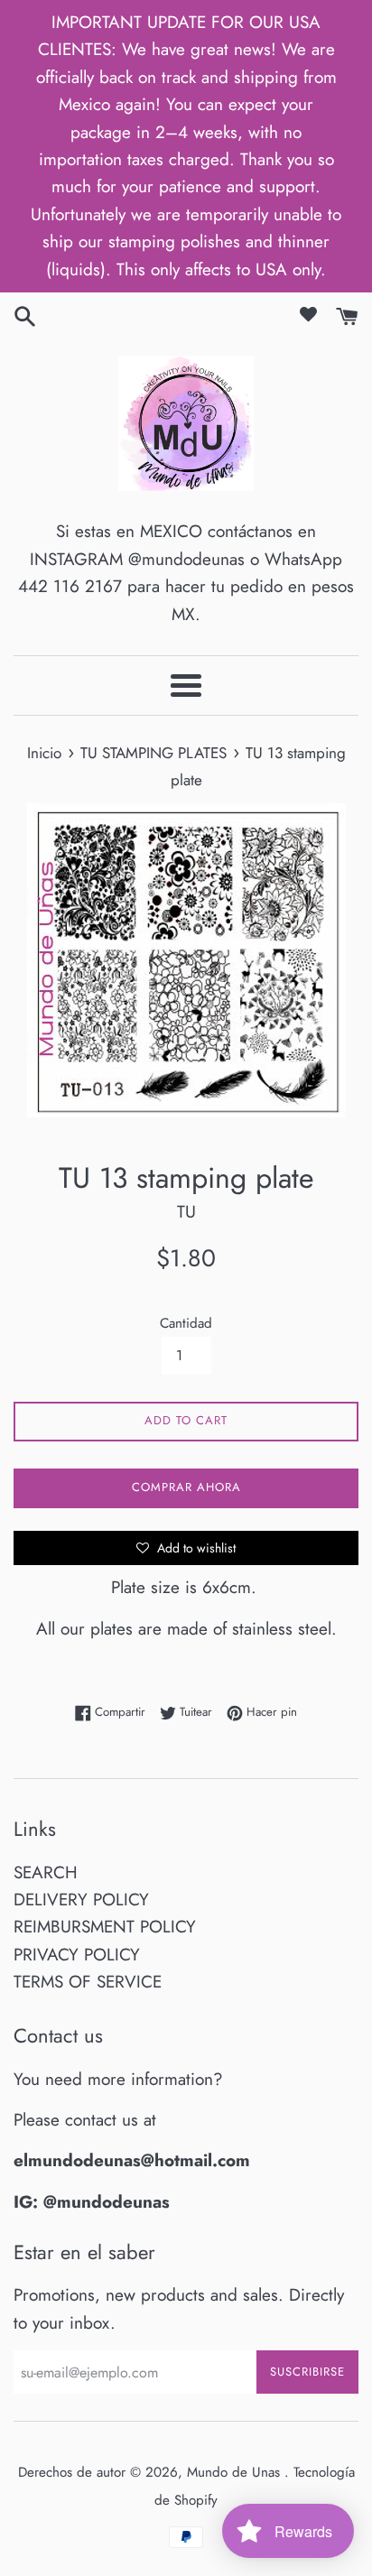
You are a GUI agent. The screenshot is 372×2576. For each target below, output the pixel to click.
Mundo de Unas (236, 2472)
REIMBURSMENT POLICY (105, 1927)
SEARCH (46, 1872)
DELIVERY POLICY (81, 1900)
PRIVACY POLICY (77, 1955)
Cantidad (186, 1323)
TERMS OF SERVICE (88, 1982)
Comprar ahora (186, 1487)
